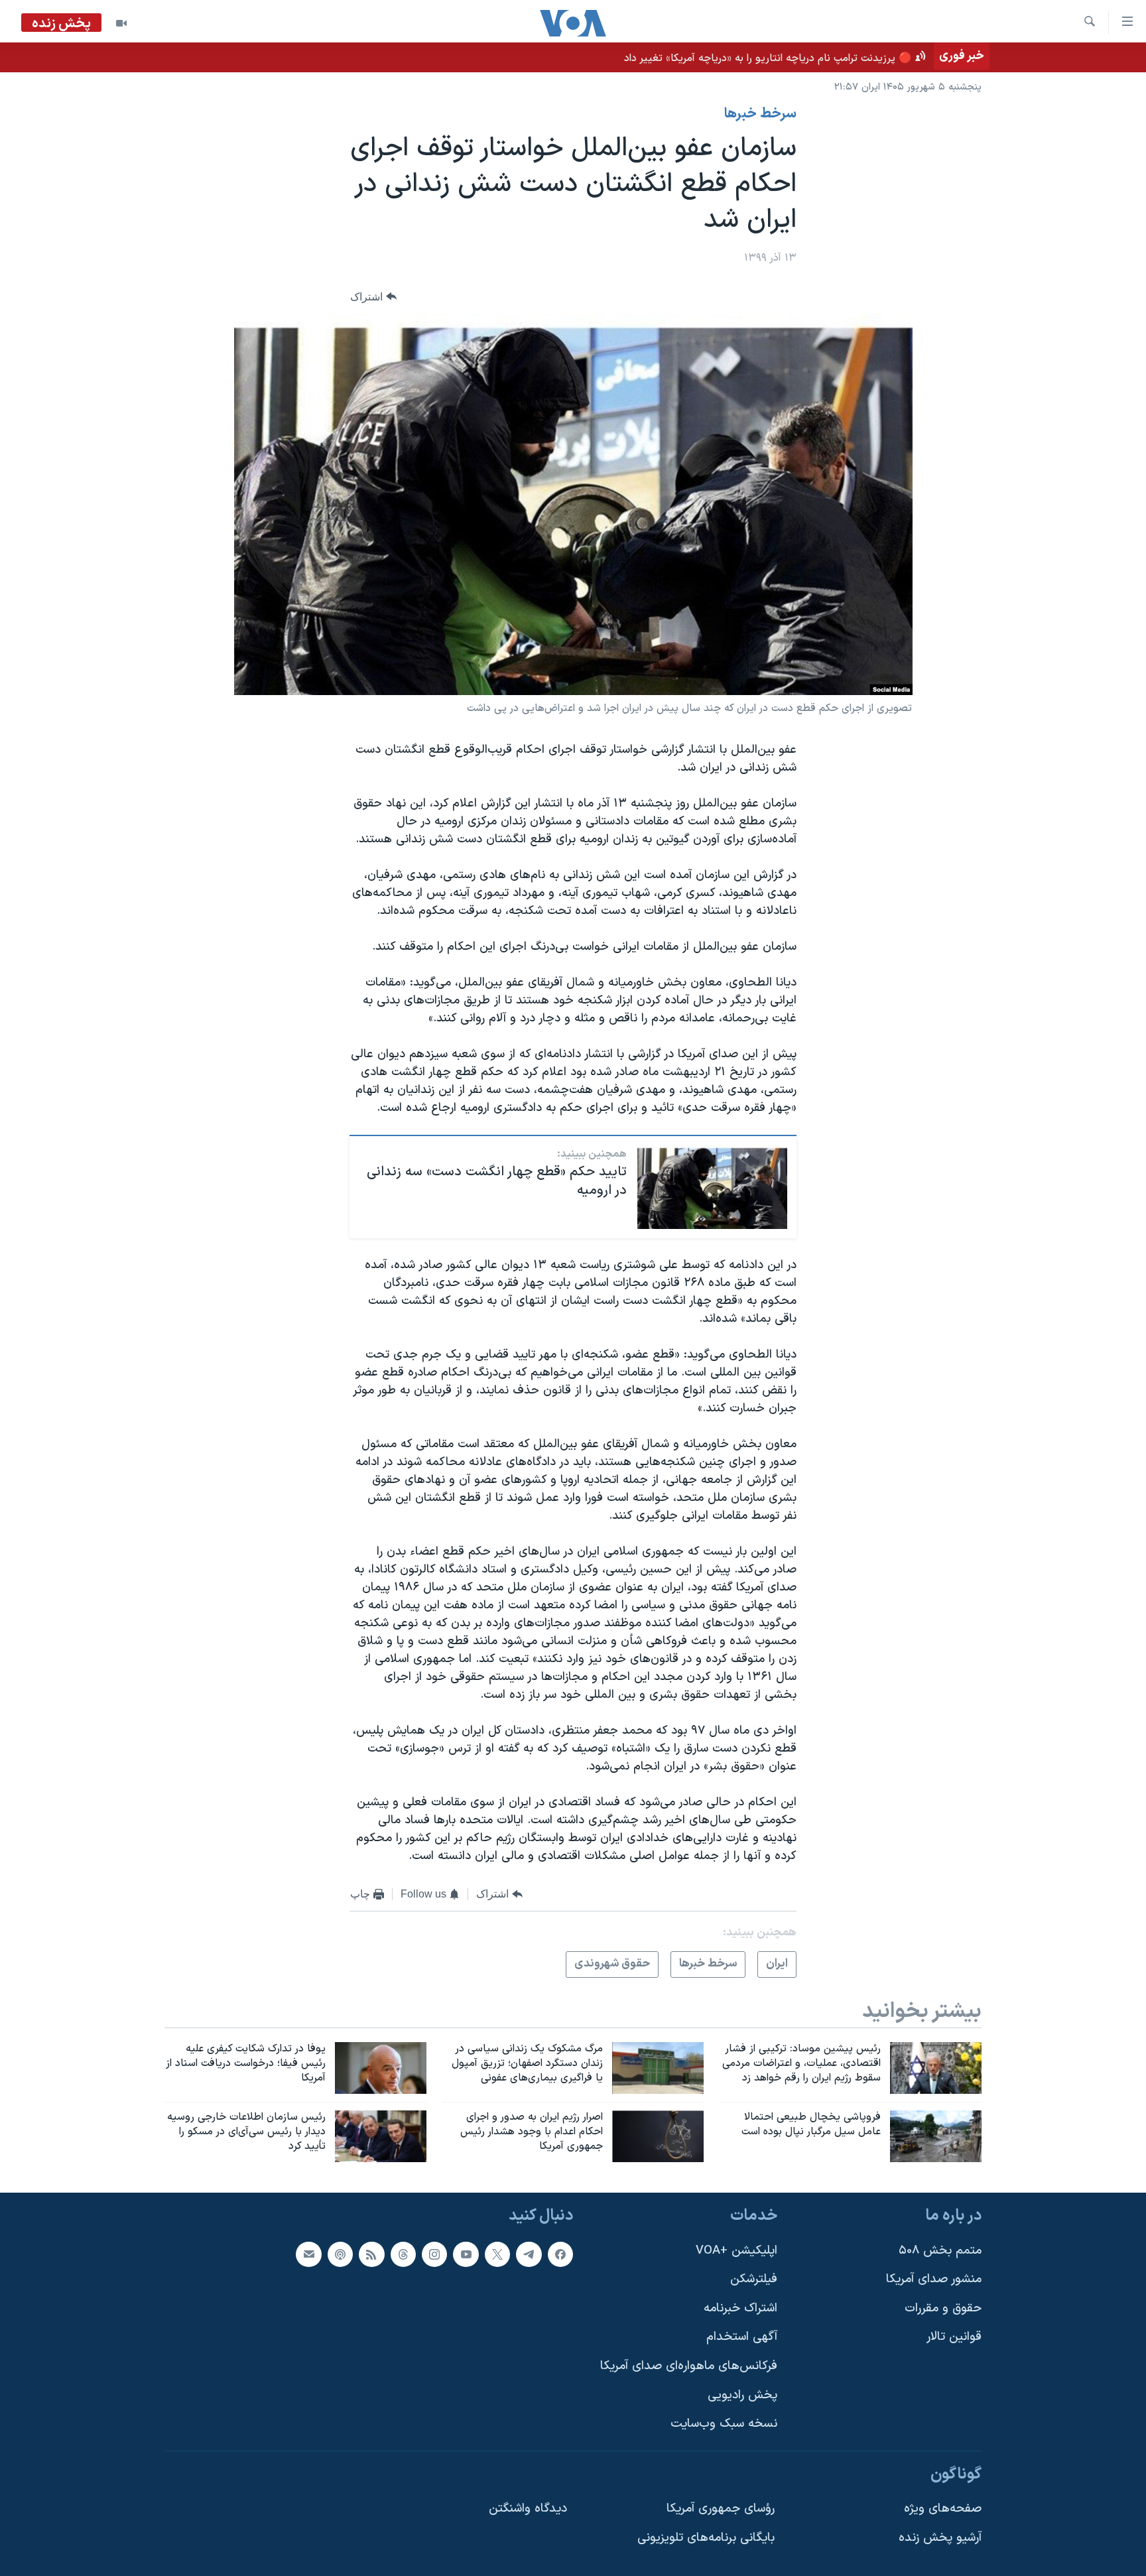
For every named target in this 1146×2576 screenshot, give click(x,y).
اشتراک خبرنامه (740, 2308)
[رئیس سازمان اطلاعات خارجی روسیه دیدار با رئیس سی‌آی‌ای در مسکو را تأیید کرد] (381, 2136)
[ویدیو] (121, 23)
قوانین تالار (954, 2337)
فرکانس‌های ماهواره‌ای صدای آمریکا (689, 2366)
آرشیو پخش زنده (940, 2538)
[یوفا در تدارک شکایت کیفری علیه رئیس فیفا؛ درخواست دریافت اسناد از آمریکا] (381, 2068)
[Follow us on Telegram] (529, 2254)
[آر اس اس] (371, 2254)
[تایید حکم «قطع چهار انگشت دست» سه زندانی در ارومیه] (712, 1187)
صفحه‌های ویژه (943, 2509)
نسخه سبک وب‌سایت (724, 2424)
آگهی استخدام (742, 2337)
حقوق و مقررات (943, 2308)
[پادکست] (340, 2254)
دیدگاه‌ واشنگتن (528, 2509)
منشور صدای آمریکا (934, 2279)
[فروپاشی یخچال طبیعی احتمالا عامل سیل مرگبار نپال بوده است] (936, 2136)
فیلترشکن (754, 2279)
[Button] (373, 297)
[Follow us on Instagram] (434, 2254)
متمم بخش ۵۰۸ (940, 2250)
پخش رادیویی (742, 2395)
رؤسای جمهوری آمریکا (721, 2509)
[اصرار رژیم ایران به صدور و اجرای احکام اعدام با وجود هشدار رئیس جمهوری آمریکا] (658, 2136)
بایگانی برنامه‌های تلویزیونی (706, 2538)
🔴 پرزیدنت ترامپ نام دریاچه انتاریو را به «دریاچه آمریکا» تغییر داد (768, 58)
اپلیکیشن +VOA (736, 2250)
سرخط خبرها (760, 114)
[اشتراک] (308, 2254)
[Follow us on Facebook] (560, 2254)
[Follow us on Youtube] (466, 2254)
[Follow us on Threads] (403, 2254)
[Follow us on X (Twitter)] (497, 2254)
